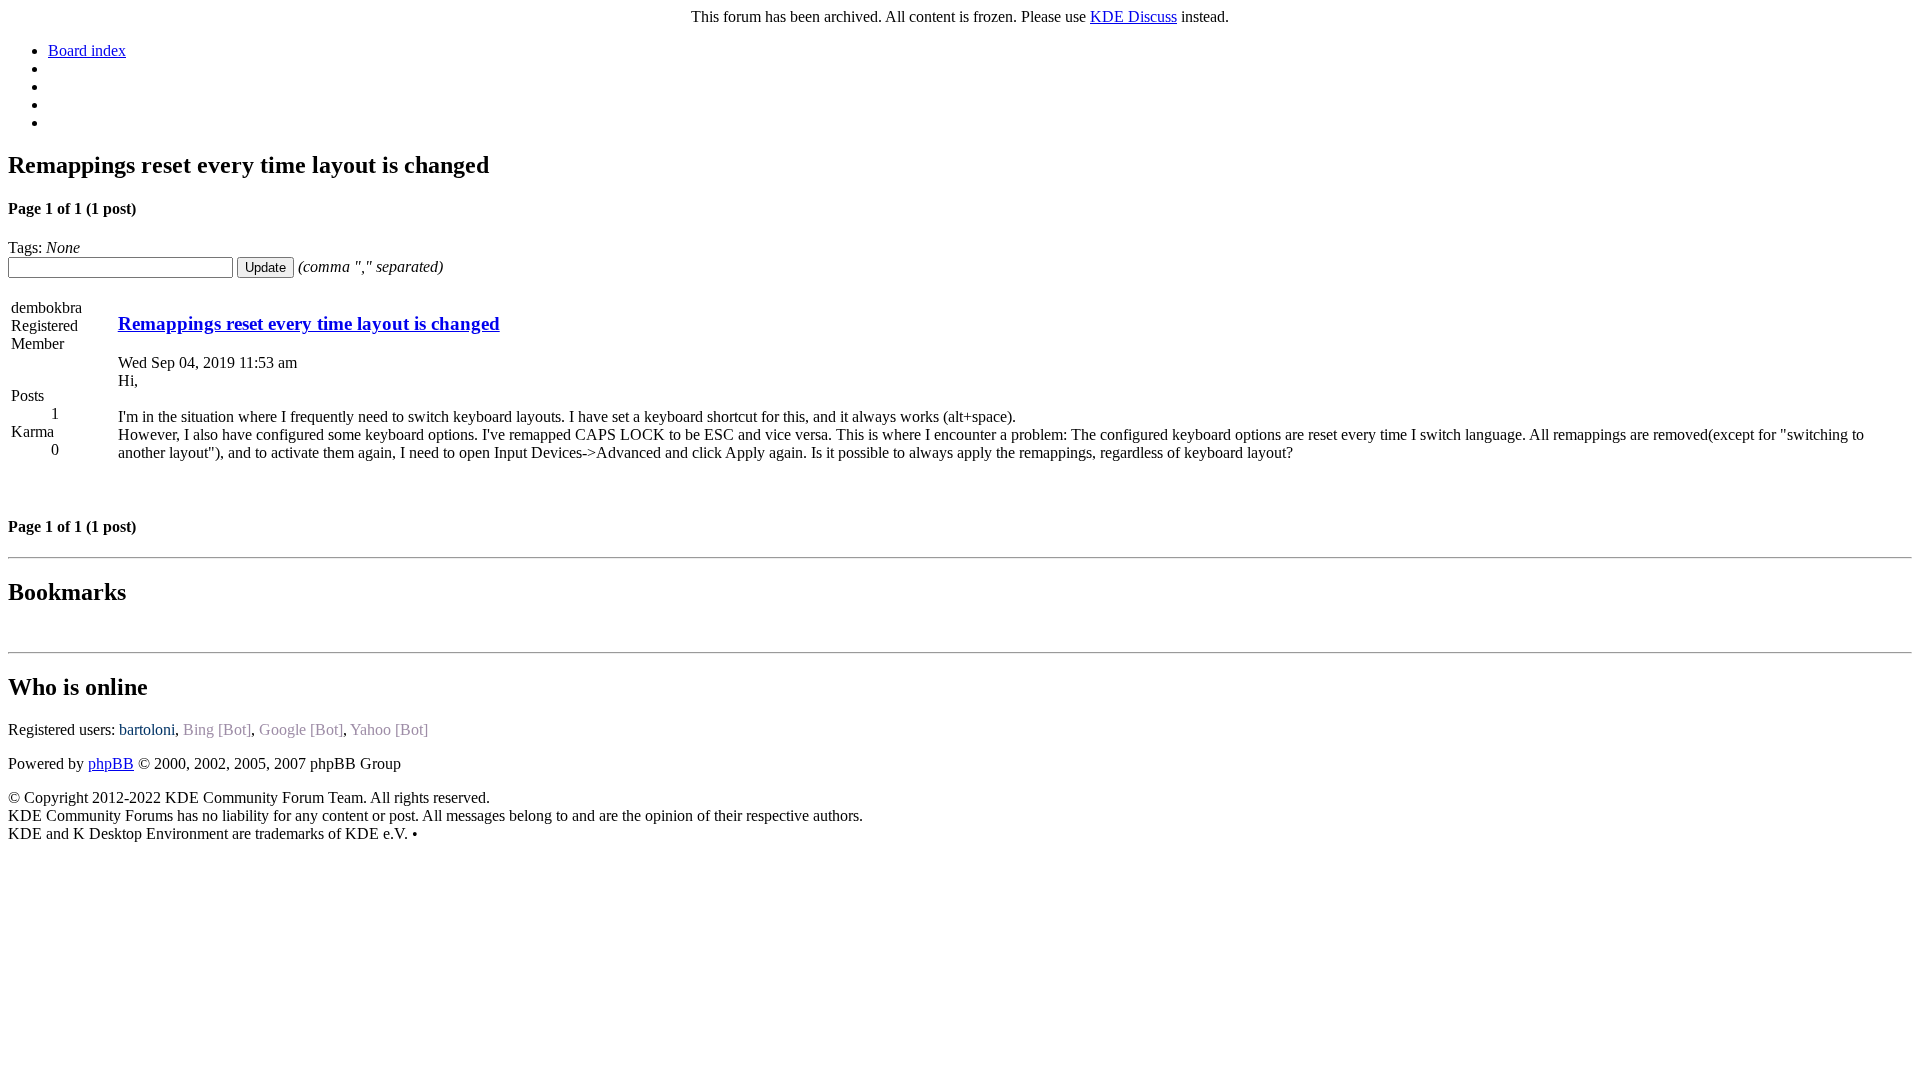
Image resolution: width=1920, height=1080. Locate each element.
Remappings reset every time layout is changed (309, 323)
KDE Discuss (1133, 16)
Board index (87, 50)
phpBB (111, 763)
